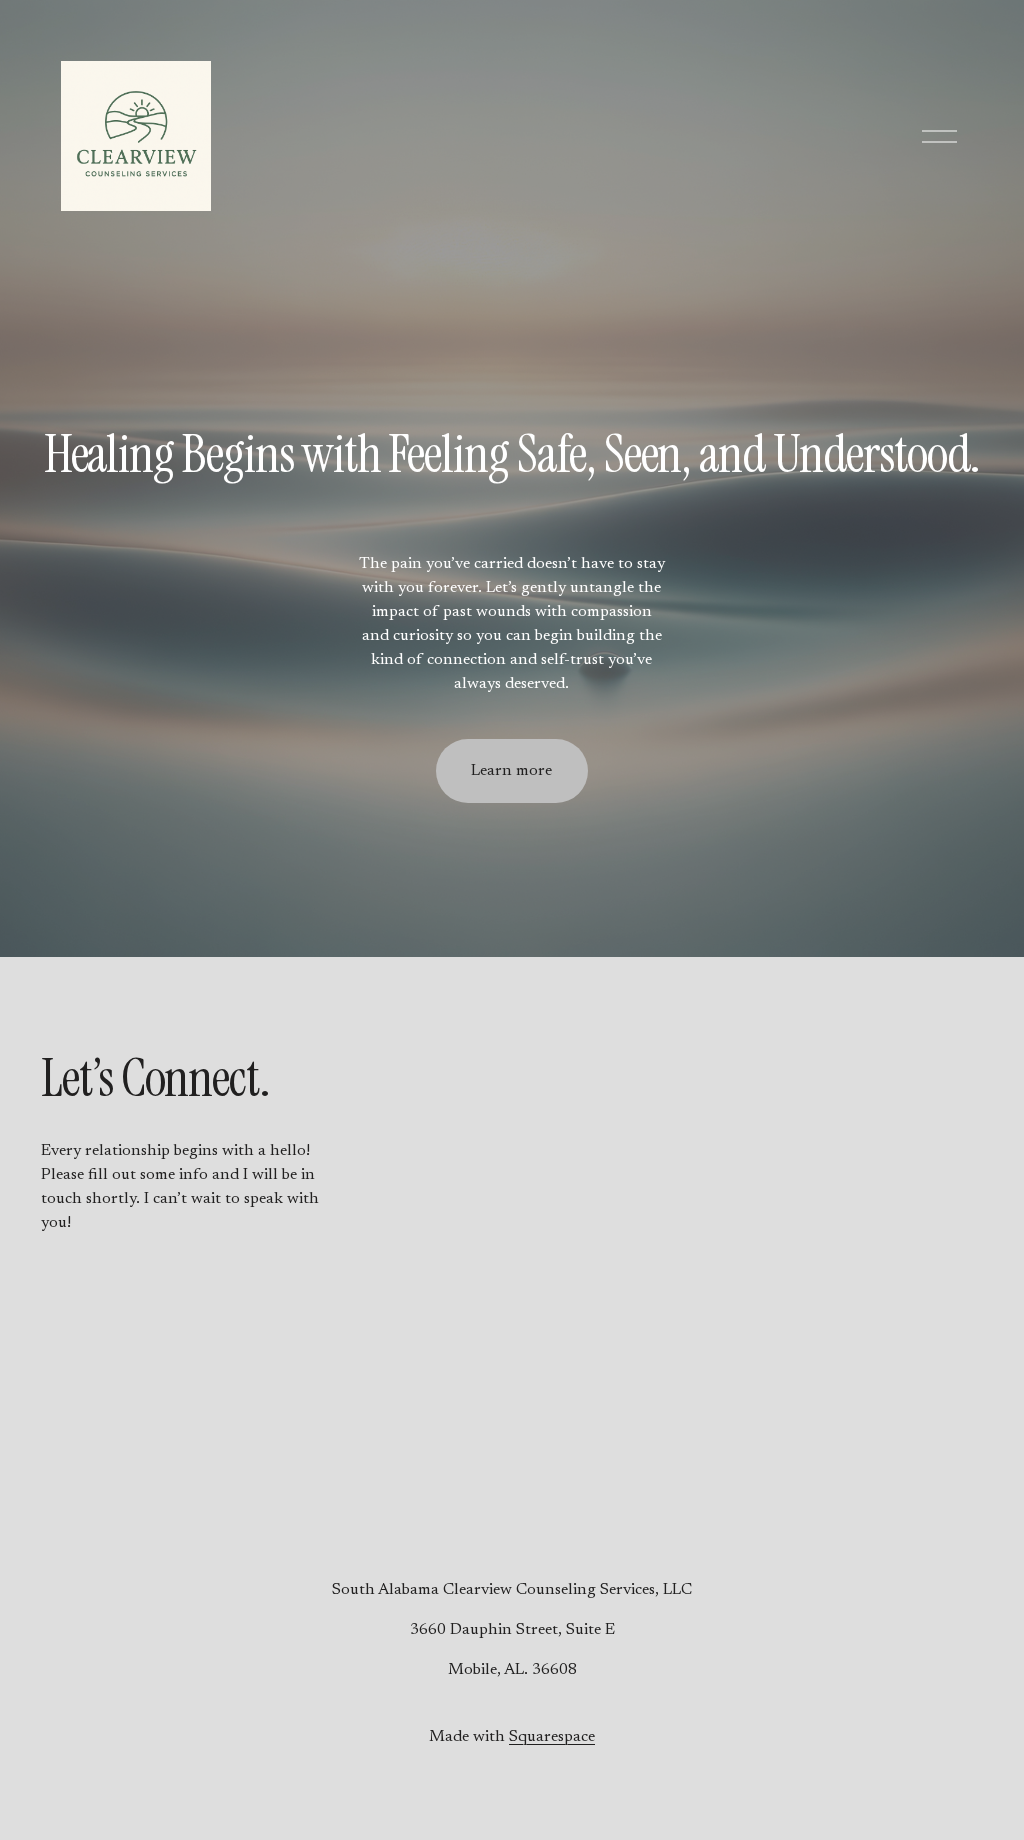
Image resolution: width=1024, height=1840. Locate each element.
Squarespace (552, 1737)
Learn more (511, 771)
